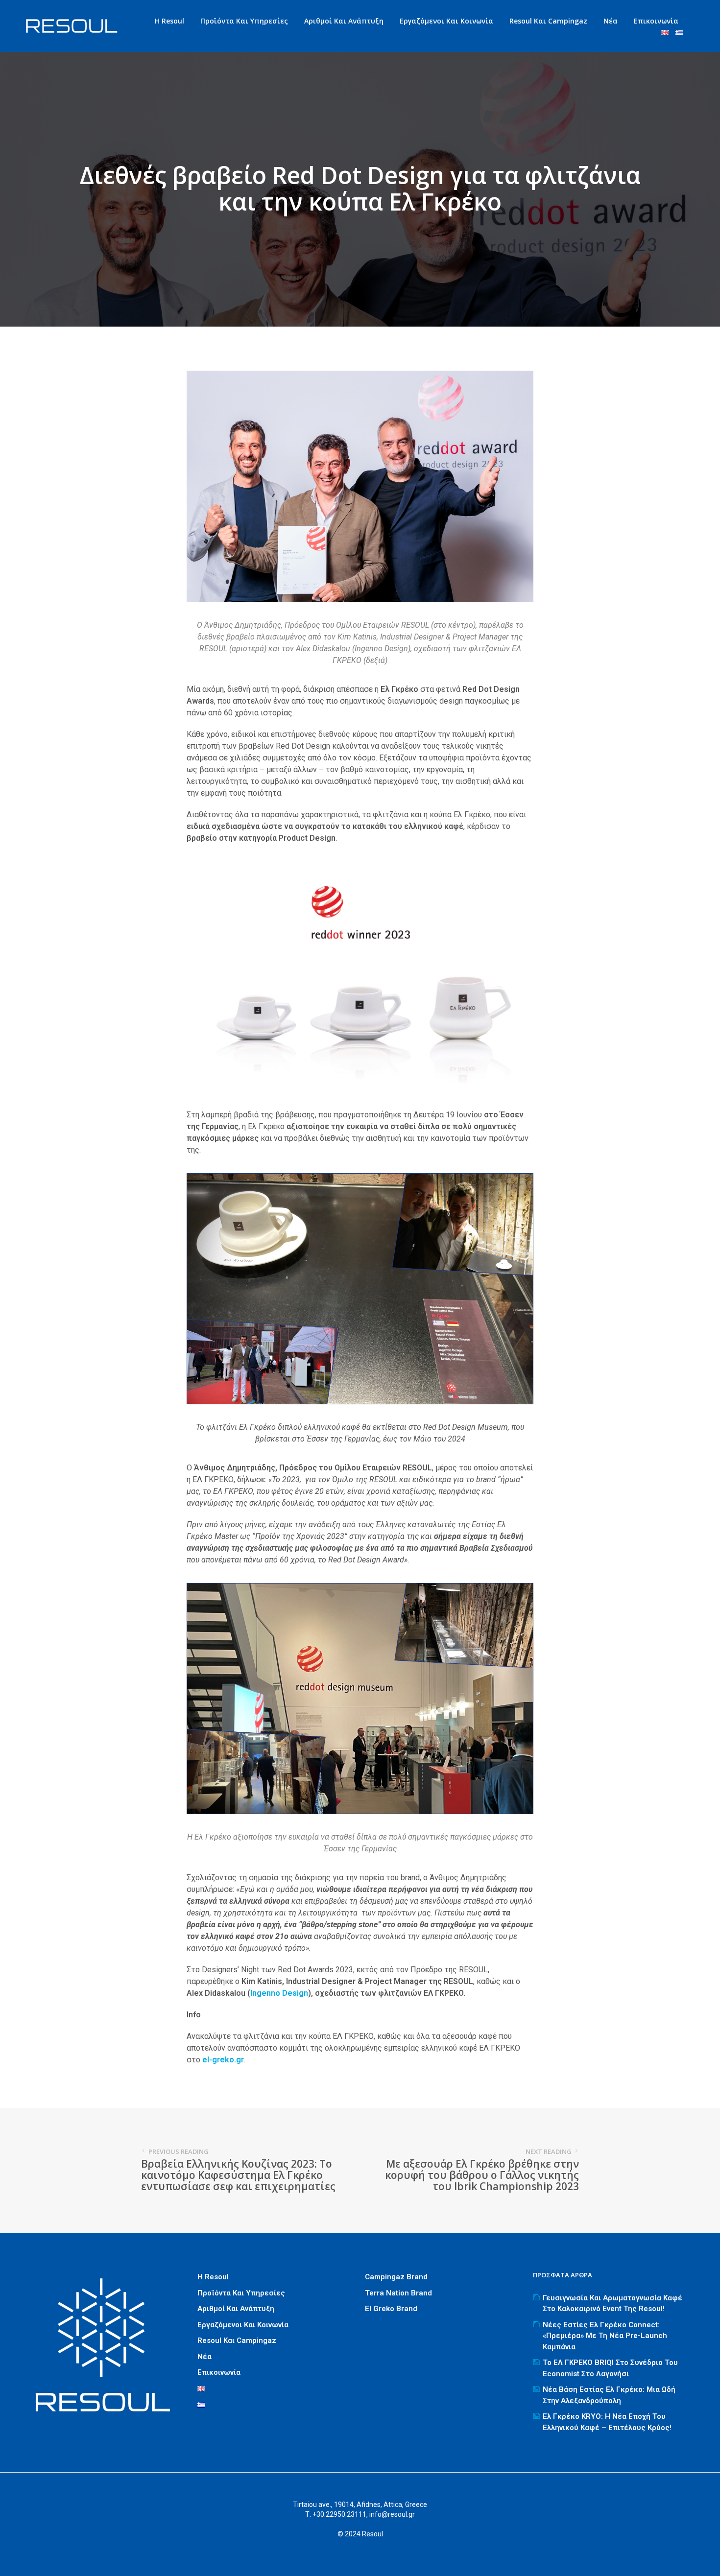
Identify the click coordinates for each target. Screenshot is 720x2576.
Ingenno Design (279, 1993)
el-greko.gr (223, 2060)
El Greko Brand (391, 2309)
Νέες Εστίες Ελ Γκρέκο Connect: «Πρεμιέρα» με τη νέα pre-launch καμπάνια (605, 2336)
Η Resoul (169, 21)
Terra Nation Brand (398, 2293)
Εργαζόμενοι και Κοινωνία (446, 21)
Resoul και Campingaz (548, 21)
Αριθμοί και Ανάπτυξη (344, 21)
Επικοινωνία (656, 21)
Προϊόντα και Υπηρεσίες (244, 21)
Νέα (611, 21)
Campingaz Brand (396, 2277)
